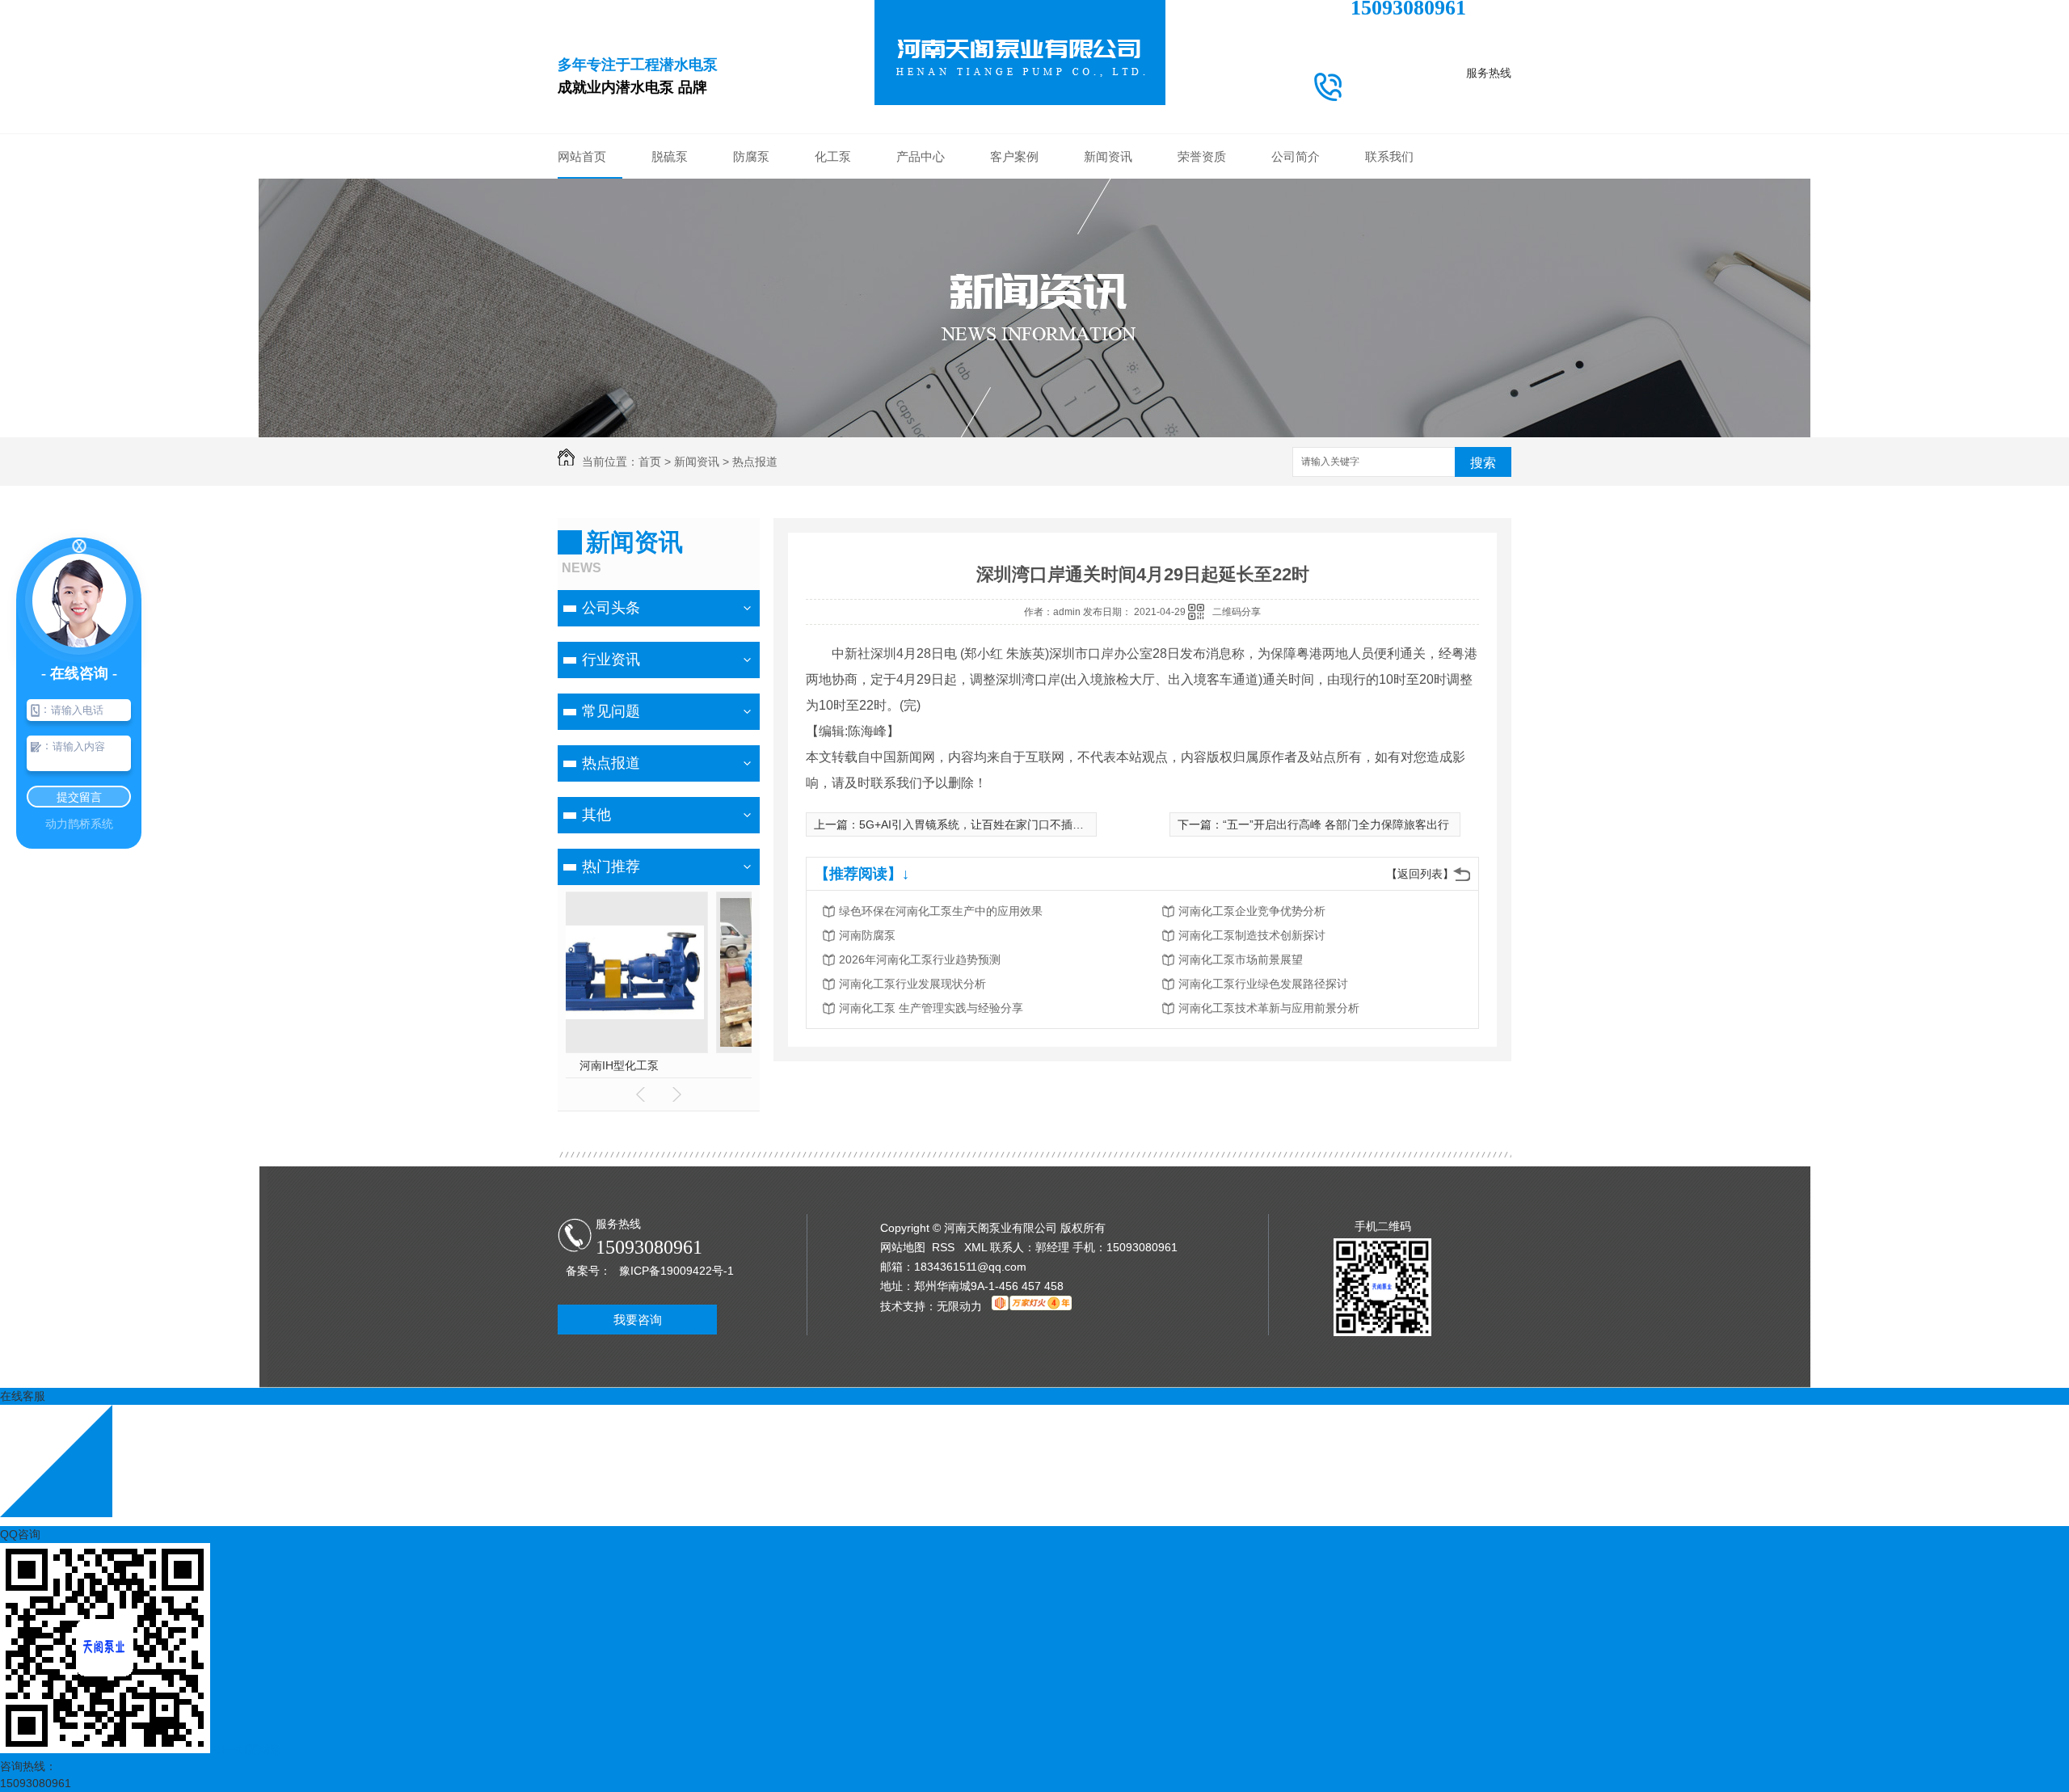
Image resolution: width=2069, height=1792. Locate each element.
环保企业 (1014, 215)
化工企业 (1014, 191)
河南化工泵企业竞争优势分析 (1252, 911)
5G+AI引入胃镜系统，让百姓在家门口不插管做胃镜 (988, 824)
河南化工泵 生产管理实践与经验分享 (931, 1008)
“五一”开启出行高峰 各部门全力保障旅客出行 (1336, 824)
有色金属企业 (1014, 312)
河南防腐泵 (867, 935)
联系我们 (1389, 156)
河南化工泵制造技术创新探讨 (1252, 935)
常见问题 (1108, 239)
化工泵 (833, 156)
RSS (945, 1247)
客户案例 (1014, 156)
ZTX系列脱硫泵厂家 (659, 1065)
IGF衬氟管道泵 (921, 336)
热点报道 (1108, 264)
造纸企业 (1014, 336)
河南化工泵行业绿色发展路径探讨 (1263, 984)
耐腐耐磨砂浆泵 (921, 264)
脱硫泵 (670, 156)
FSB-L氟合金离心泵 (921, 385)
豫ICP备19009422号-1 (676, 1271)
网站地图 (903, 1247)
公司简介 (1296, 156)
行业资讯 (1108, 215)
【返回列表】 (1420, 874)
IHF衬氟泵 (921, 288)
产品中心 (921, 156)
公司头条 (1108, 191)
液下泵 (921, 312)
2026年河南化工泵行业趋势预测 (920, 959)
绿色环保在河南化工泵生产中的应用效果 (941, 911)
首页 (650, 462)
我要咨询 (638, 1320)
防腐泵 (751, 156)
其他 (1108, 288)
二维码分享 (1237, 612)
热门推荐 (611, 866)
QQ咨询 (20, 1534)
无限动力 (959, 1306)
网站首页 (582, 156)
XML (977, 1247)
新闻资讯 (1108, 156)
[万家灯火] (1032, 1306)
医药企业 (1014, 288)
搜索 (1483, 463)
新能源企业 (1014, 239)
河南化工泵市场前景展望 (1241, 959)
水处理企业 (1014, 264)
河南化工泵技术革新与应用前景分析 (1269, 1008)
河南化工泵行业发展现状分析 (912, 984)
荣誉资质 (1202, 156)
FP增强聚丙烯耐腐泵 (921, 361)
